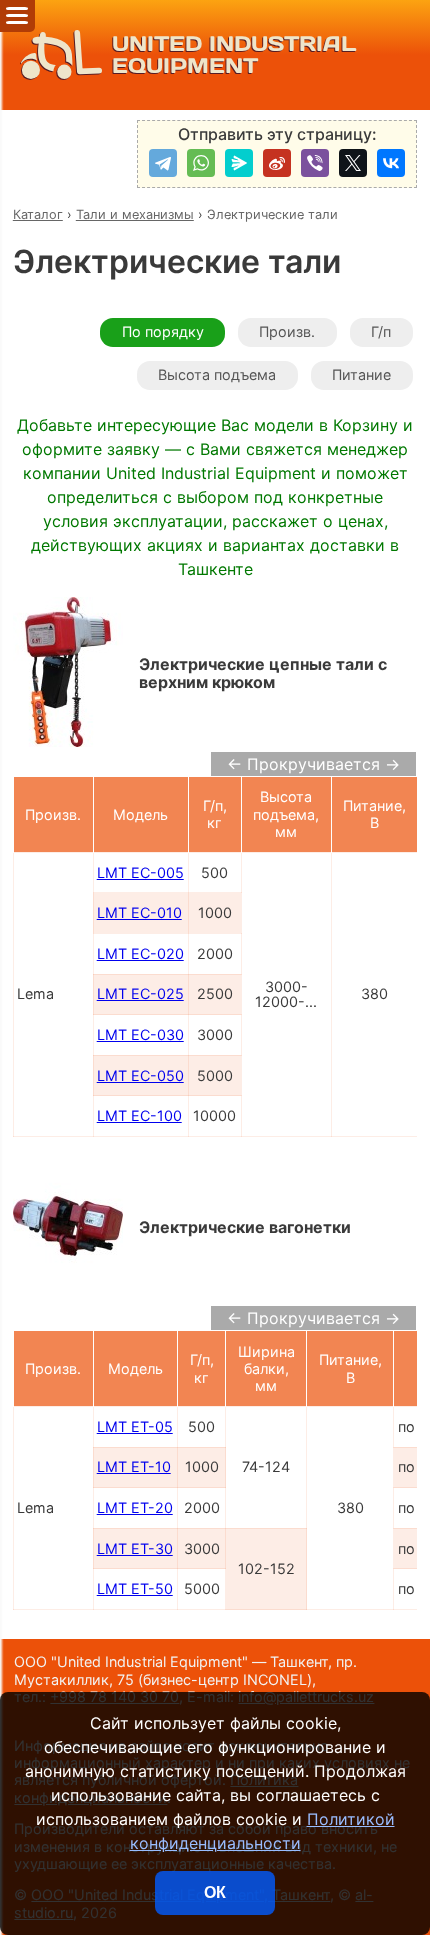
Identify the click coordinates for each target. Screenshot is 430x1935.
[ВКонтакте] (391, 163)
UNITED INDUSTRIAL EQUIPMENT (234, 54)
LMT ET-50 (135, 1588)
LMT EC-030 (140, 1034)
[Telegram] (163, 163)
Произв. (287, 331)
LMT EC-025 (140, 993)
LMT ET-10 (134, 1466)
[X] (353, 163)
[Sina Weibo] (277, 163)
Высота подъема (217, 374)
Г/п (381, 331)
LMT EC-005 (140, 872)
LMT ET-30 (135, 1548)
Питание (361, 374)
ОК (215, 1892)
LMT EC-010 (139, 912)
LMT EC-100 (139, 1115)
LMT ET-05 (135, 1426)
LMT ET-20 (135, 1507)
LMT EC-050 (140, 1075)
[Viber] (315, 163)
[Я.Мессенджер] (239, 163)
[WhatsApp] (201, 163)
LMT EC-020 (140, 953)
